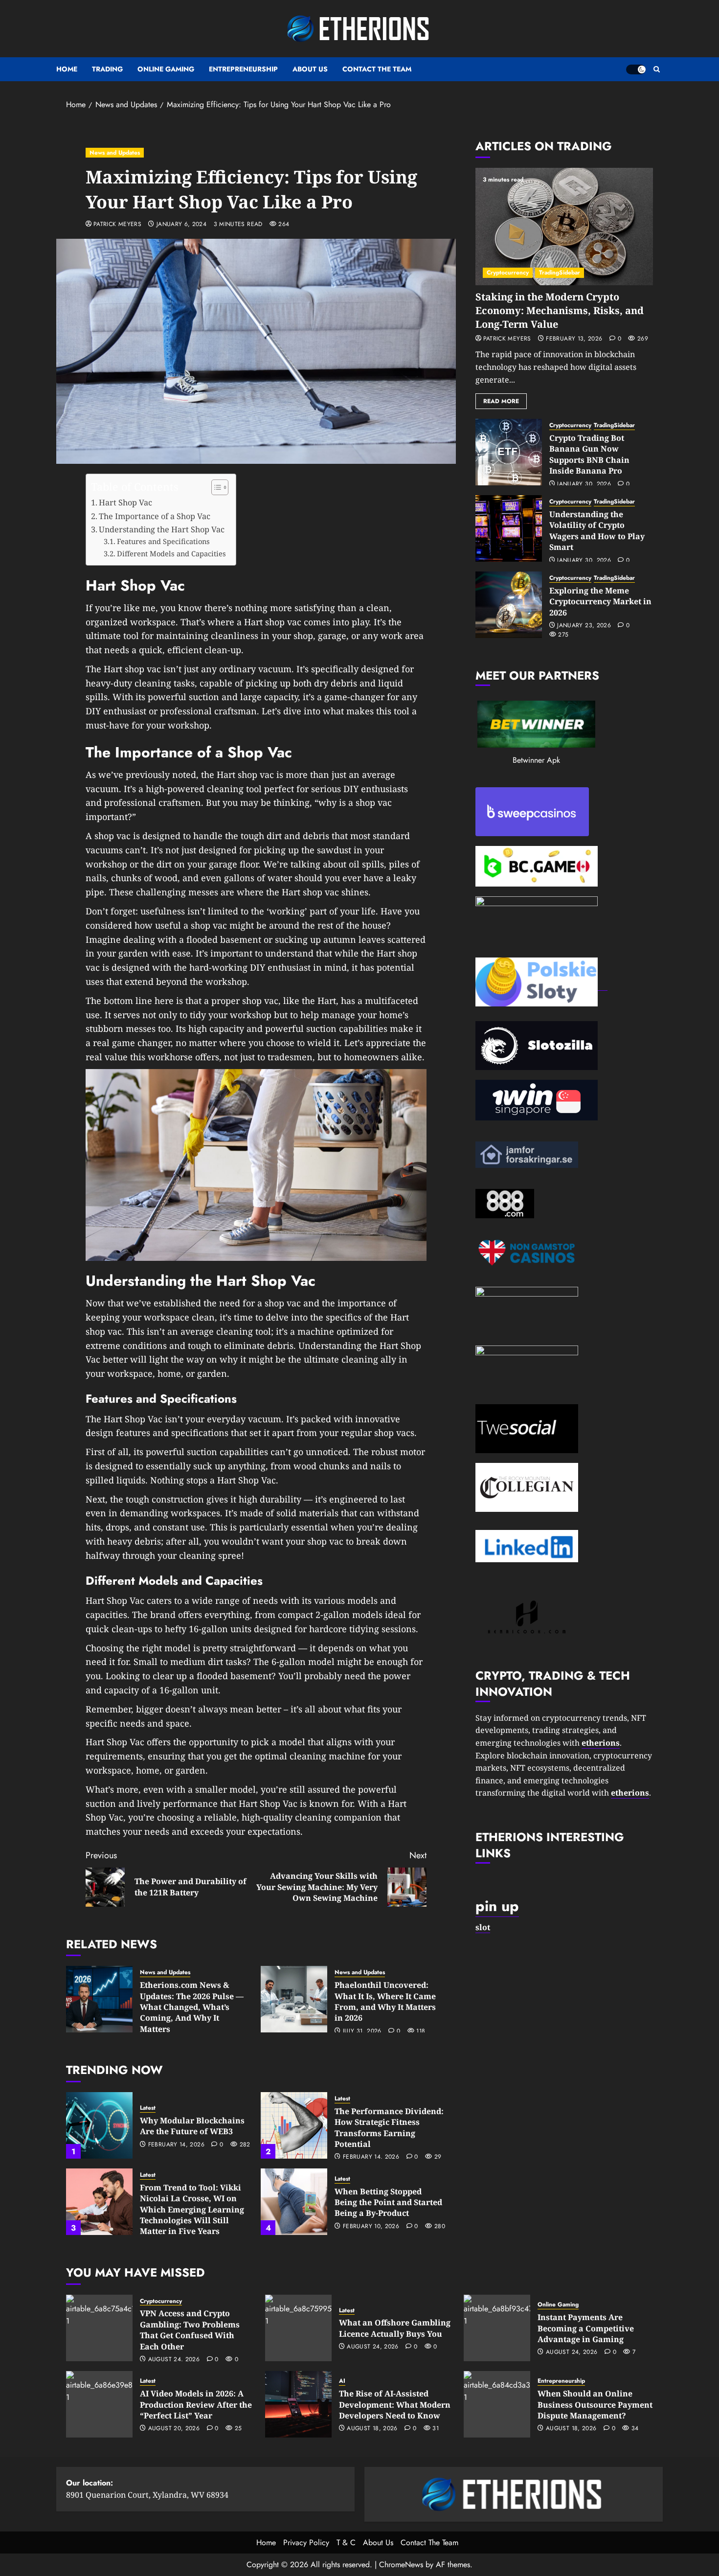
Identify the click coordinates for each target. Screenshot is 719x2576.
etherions (630, 1793)
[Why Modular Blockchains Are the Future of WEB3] (99, 2125)
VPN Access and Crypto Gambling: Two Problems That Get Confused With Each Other (190, 2330)
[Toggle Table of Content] (215, 487)
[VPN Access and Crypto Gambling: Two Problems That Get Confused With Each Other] (99, 2328)
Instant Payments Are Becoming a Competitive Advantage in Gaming (586, 2328)
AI (342, 2381)
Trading (107, 69)
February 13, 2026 (574, 339)
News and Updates (115, 153)
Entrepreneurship (243, 69)
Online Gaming (166, 69)
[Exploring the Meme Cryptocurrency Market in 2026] (509, 605)
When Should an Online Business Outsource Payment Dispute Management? (595, 2405)
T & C (346, 2542)
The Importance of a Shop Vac (155, 516)
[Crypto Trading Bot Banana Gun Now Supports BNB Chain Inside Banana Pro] (509, 452)
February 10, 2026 (371, 2227)
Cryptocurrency (508, 273)
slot (483, 1927)
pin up (497, 1906)
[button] (657, 69)
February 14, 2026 (176, 2145)
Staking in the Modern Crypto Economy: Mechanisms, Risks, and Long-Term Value (560, 310)
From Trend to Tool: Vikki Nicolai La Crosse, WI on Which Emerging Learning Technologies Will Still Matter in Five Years (192, 2210)
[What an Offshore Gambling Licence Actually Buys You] (298, 2328)
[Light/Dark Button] (636, 69)
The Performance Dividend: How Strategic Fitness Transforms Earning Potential (389, 2128)
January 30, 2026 (584, 484)
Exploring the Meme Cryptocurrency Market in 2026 (600, 602)
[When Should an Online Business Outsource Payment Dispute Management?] (497, 2404)
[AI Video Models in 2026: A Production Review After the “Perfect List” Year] (99, 2404)
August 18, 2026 (372, 2429)
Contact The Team (377, 69)
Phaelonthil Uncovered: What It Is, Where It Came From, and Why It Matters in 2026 (385, 2001)
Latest (148, 2108)
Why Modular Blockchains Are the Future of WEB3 (192, 2126)
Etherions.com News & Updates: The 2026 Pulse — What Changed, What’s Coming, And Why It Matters (192, 2007)
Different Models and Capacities (171, 553)
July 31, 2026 (362, 2031)
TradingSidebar (560, 273)
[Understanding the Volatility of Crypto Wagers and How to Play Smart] (509, 528)
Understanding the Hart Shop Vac (162, 529)
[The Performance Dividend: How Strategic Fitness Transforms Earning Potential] (294, 2125)
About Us (310, 69)
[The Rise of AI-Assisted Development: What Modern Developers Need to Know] (298, 2404)
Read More (501, 401)
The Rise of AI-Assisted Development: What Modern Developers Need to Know (395, 2405)
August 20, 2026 (174, 2429)
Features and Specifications (163, 541)
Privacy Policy (306, 2542)
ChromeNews (401, 2565)
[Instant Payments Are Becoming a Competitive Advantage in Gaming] (497, 2328)
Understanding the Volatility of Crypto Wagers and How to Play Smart (597, 531)
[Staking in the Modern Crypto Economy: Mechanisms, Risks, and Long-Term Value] (564, 227)
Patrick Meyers (117, 225)
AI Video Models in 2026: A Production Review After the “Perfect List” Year (196, 2405)
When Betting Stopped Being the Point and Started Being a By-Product (388, 2202)
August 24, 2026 (174, 2360)
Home (67, 69)
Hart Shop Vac (125, 502)
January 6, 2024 (181, 225)
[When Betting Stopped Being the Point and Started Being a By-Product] (294, 2202)
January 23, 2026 (584, 626)
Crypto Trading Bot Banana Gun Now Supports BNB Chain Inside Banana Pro (589, 454)
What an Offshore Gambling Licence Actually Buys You (395, 2328)
